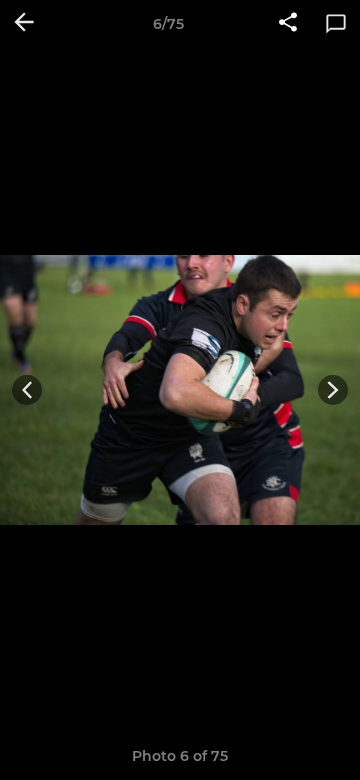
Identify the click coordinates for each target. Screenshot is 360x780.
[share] (288, 24)
